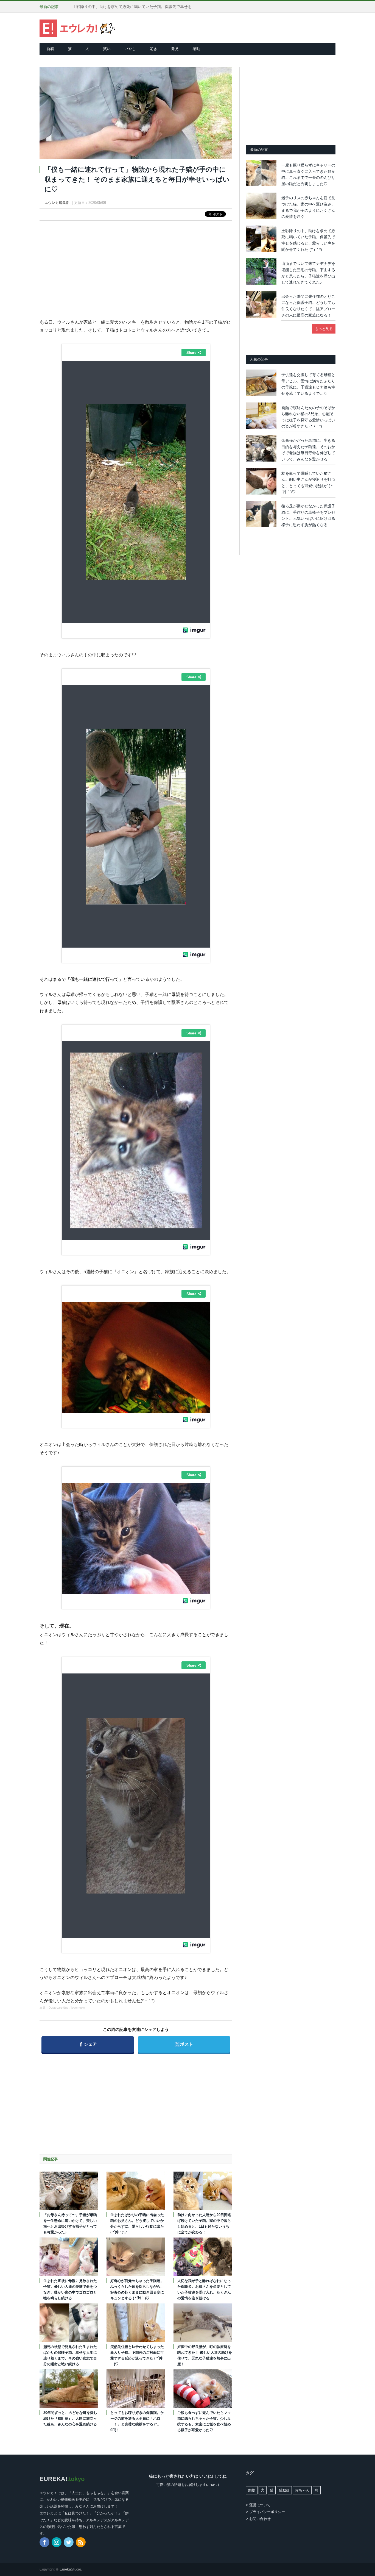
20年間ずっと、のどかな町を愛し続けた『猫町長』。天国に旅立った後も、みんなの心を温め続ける (70, 2418)
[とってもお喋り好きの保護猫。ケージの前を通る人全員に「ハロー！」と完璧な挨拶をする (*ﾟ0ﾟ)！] (136, 2389)
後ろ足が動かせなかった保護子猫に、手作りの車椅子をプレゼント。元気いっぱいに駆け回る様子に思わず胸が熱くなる (308, 515)
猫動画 (284, 2490)
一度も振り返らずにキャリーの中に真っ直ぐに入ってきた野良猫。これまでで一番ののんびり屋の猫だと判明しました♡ (308, 174)
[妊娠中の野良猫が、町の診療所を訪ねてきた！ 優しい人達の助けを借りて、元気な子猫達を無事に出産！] (203, 2323)
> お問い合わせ (258, 2519)
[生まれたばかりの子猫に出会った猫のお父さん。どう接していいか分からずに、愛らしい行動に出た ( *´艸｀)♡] (136, 2191)
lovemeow (78, 2008)
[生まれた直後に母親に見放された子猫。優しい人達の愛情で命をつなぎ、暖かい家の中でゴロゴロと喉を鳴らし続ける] (69, 2257)
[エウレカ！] (77, 28)
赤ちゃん (302, 2490)
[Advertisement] (136, 265)
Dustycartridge (58, 2008)
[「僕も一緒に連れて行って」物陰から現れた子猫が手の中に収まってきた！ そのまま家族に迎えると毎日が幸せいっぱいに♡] (136, 114)
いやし (130, 49)
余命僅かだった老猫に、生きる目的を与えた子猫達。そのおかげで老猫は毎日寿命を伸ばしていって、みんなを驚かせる (308, 450)
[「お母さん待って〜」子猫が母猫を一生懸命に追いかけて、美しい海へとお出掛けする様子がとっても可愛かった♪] (69, 2191)
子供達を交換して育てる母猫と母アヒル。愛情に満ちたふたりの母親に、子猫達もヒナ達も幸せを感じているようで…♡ (308, 384)
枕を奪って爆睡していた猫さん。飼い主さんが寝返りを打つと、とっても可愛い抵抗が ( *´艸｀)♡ (308, 483)
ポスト (184, 2044)
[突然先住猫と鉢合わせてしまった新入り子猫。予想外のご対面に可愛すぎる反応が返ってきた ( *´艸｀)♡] (136, 2323)
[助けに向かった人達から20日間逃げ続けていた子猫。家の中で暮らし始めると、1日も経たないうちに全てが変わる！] (203, 2191)
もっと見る (324, 329)
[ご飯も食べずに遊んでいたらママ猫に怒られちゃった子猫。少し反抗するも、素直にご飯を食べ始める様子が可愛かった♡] (203, 2389)
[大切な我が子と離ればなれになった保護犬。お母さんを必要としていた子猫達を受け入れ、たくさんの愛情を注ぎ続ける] (203, 2257)
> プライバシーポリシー (265, 2512)
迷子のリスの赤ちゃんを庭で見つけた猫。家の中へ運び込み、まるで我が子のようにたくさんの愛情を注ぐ (308, 207)
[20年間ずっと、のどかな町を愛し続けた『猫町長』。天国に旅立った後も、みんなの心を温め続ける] (69, 2389)
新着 (50, 49)
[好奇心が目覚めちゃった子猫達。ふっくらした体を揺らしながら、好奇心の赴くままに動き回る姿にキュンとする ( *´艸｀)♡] (136, 2257)
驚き (153, 49)
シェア (88, 2044)
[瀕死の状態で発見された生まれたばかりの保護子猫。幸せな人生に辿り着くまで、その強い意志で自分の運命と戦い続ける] (69, 2323)
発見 (175, 49)
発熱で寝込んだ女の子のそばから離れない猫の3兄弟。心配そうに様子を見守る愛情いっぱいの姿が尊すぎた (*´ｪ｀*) (308, 417)
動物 (252, 2490)
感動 (196, 49)
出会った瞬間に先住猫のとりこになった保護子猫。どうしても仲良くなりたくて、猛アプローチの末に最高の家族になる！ (308, 306)
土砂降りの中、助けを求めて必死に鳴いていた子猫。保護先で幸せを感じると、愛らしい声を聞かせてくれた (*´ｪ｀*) (136, 7)
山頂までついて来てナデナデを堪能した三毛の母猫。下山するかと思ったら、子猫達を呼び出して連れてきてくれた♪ (308, 273)
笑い (107, 49)
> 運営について (258, 2505)
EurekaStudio (70, 2569)
